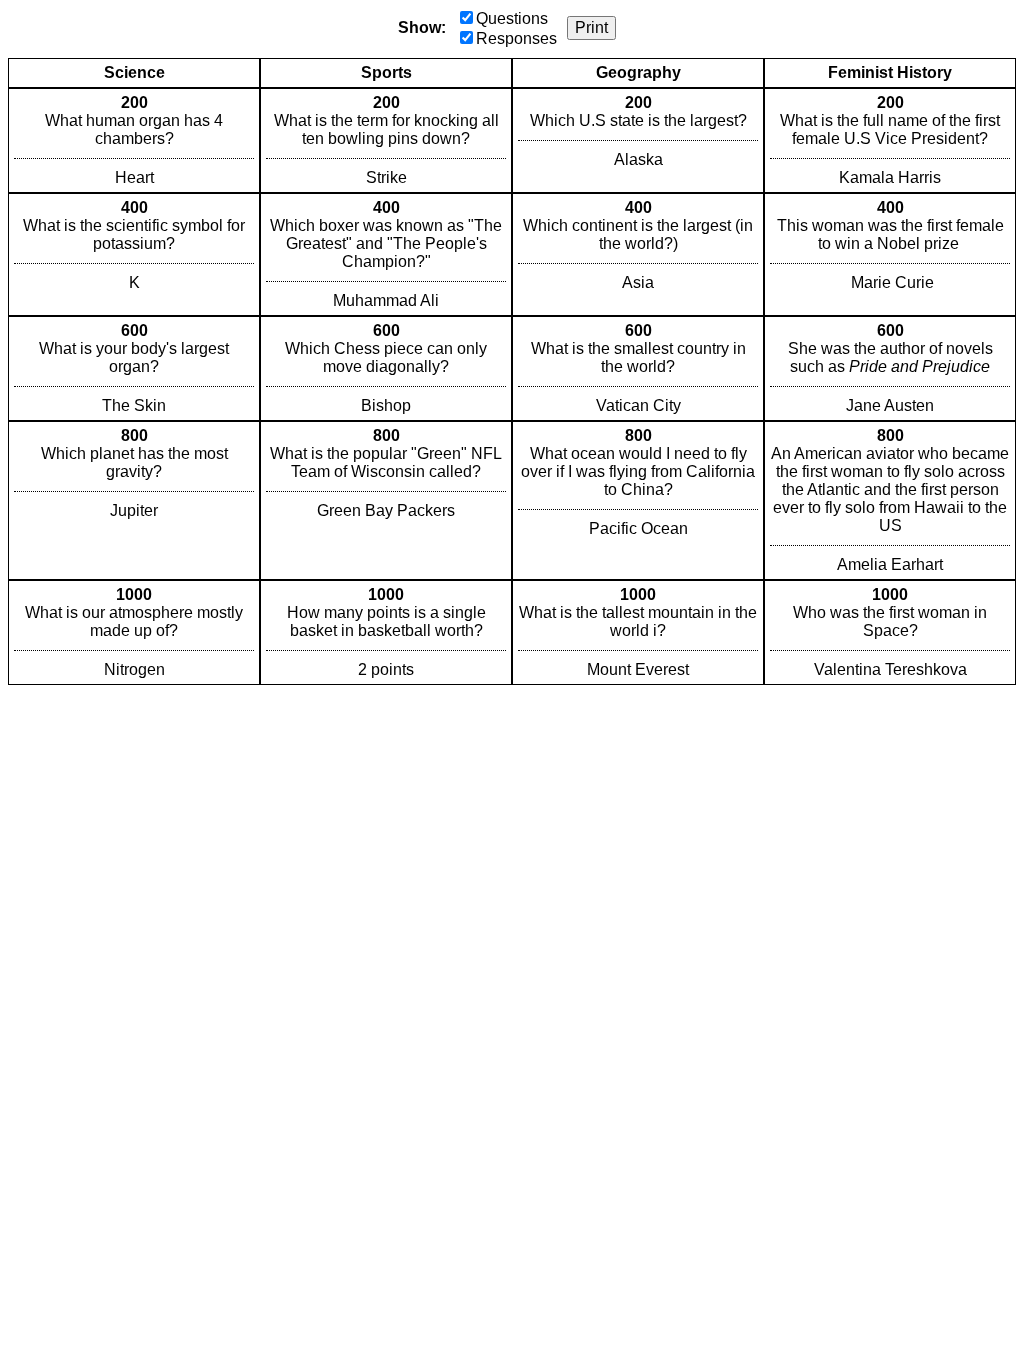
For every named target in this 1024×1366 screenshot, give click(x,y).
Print (591, 27)
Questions (512, 18)
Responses (516, 38)
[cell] (134, 140)
